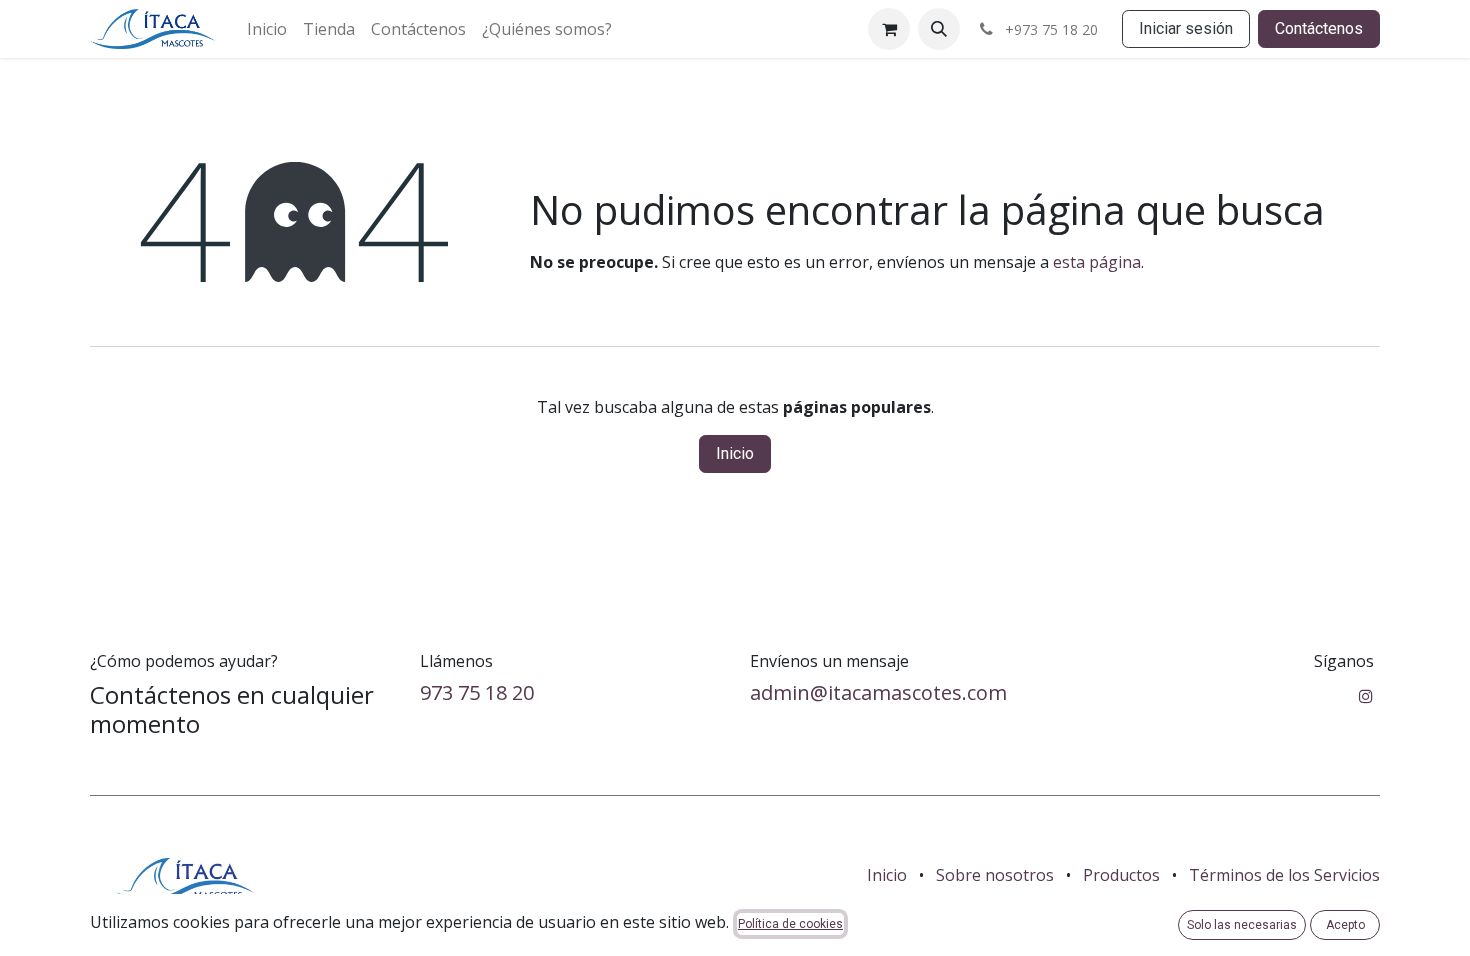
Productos (1121, 875)
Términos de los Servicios (1284, 875)
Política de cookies (790, 924)
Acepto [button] (1345, 925)
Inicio (735, 453)
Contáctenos (1319, 28)
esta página (1097, 262)
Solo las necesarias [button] (1242, 925)
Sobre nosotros (995, 875)
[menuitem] (267, 29)
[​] (1366, 696)
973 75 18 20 (477, 692)
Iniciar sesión (1186, 28)
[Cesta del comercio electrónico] (889, 29)
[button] (939, 29)
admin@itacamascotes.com (878, 692)
